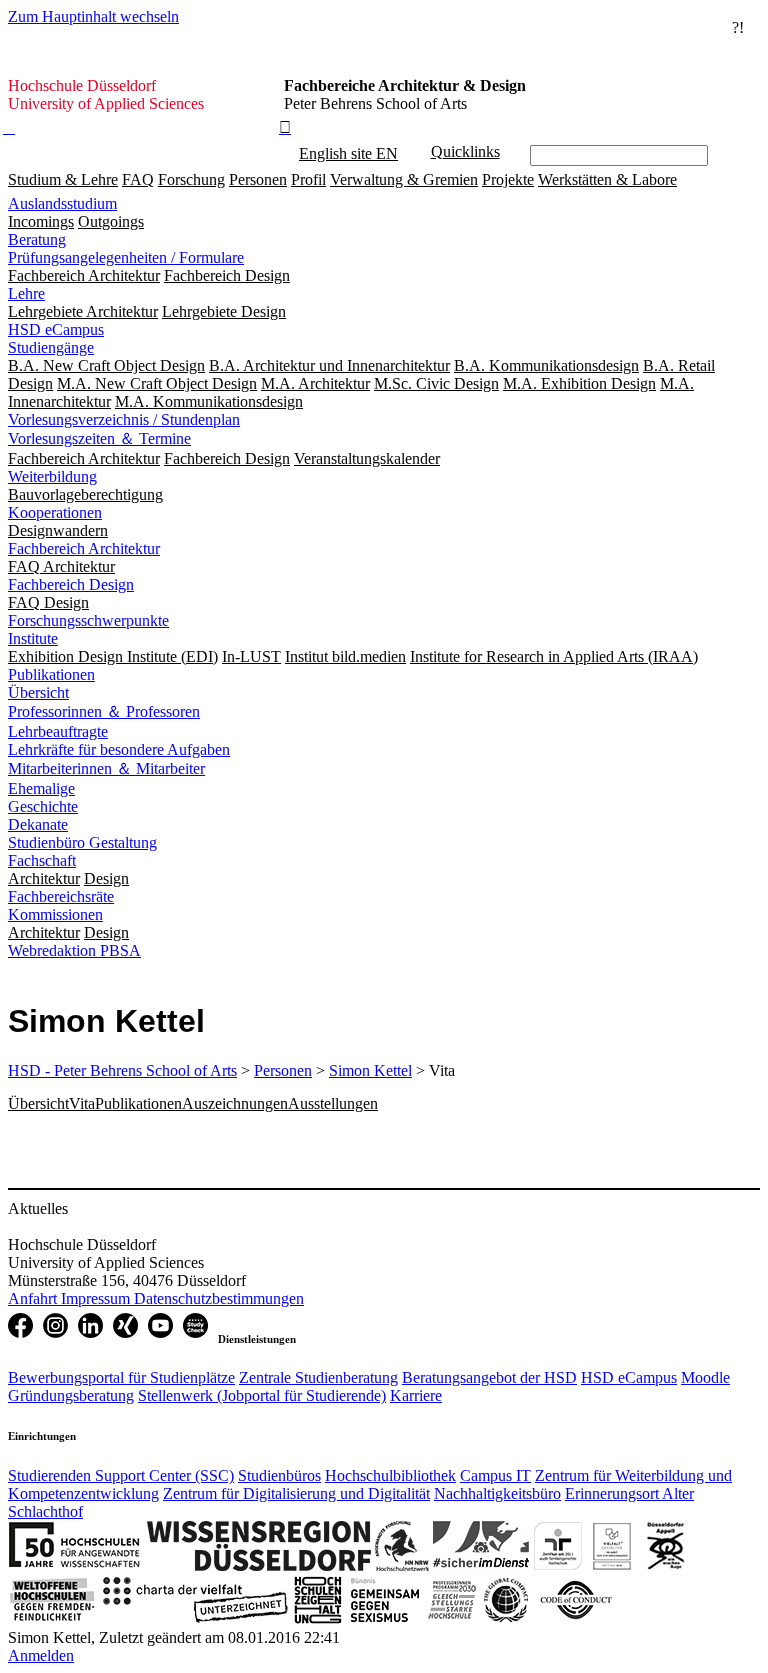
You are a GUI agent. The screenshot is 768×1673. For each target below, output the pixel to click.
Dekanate (38, 824)
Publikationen (51, 674)
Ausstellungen (333, 1103)
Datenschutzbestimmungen (219, 1298)
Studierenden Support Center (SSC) (121, 1475)
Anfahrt (34, 1298)
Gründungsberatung (71, 1395)
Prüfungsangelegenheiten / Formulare (126, 257)
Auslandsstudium (62, 203)
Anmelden (41, 1655)
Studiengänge (51, 347)
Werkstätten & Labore (607, 179)
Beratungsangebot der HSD (489, 1377)
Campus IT (495, 1475)
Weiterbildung (52, 476)
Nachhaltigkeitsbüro (497, 1493)
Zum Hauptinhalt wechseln (93, 16)
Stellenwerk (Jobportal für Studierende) (262, 1395)
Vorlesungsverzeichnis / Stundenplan (124, 419)
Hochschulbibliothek (390, 1475)
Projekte (508, 179)
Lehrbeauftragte (58, 731)
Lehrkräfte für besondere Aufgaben (119, 749)
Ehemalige (41, 788)
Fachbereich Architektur (84, 548)
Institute (33, 638)
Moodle (705, 1377)
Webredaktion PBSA (74, 950)
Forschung (191, 179)
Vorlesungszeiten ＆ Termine (99, 438)
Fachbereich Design (71, 584)
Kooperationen (55, 512)
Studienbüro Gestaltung (82, 842)
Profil (308, 179)
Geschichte (43, 806)
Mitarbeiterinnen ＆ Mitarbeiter (106, 768)
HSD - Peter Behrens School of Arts (122, 1070)
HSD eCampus (56, 329)
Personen (258, 179)
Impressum (97, 1298)
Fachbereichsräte (61, 896)
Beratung (37, 239)
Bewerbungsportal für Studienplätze (121, 1377)
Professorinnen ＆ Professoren (104, 711)
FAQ (138, 179)
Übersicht (38, 692)
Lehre (26, 293)
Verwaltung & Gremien (404, 179)
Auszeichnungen (235, 1103)
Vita (82, 1103)
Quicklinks (465, 151)
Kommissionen (55, 914)
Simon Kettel (370, 1070)
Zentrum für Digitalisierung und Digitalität (296, 1493)
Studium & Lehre (63, 179)
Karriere (416, 1395)
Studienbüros (279, 1475)
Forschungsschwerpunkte (88, 620)
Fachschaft (42, 860)
